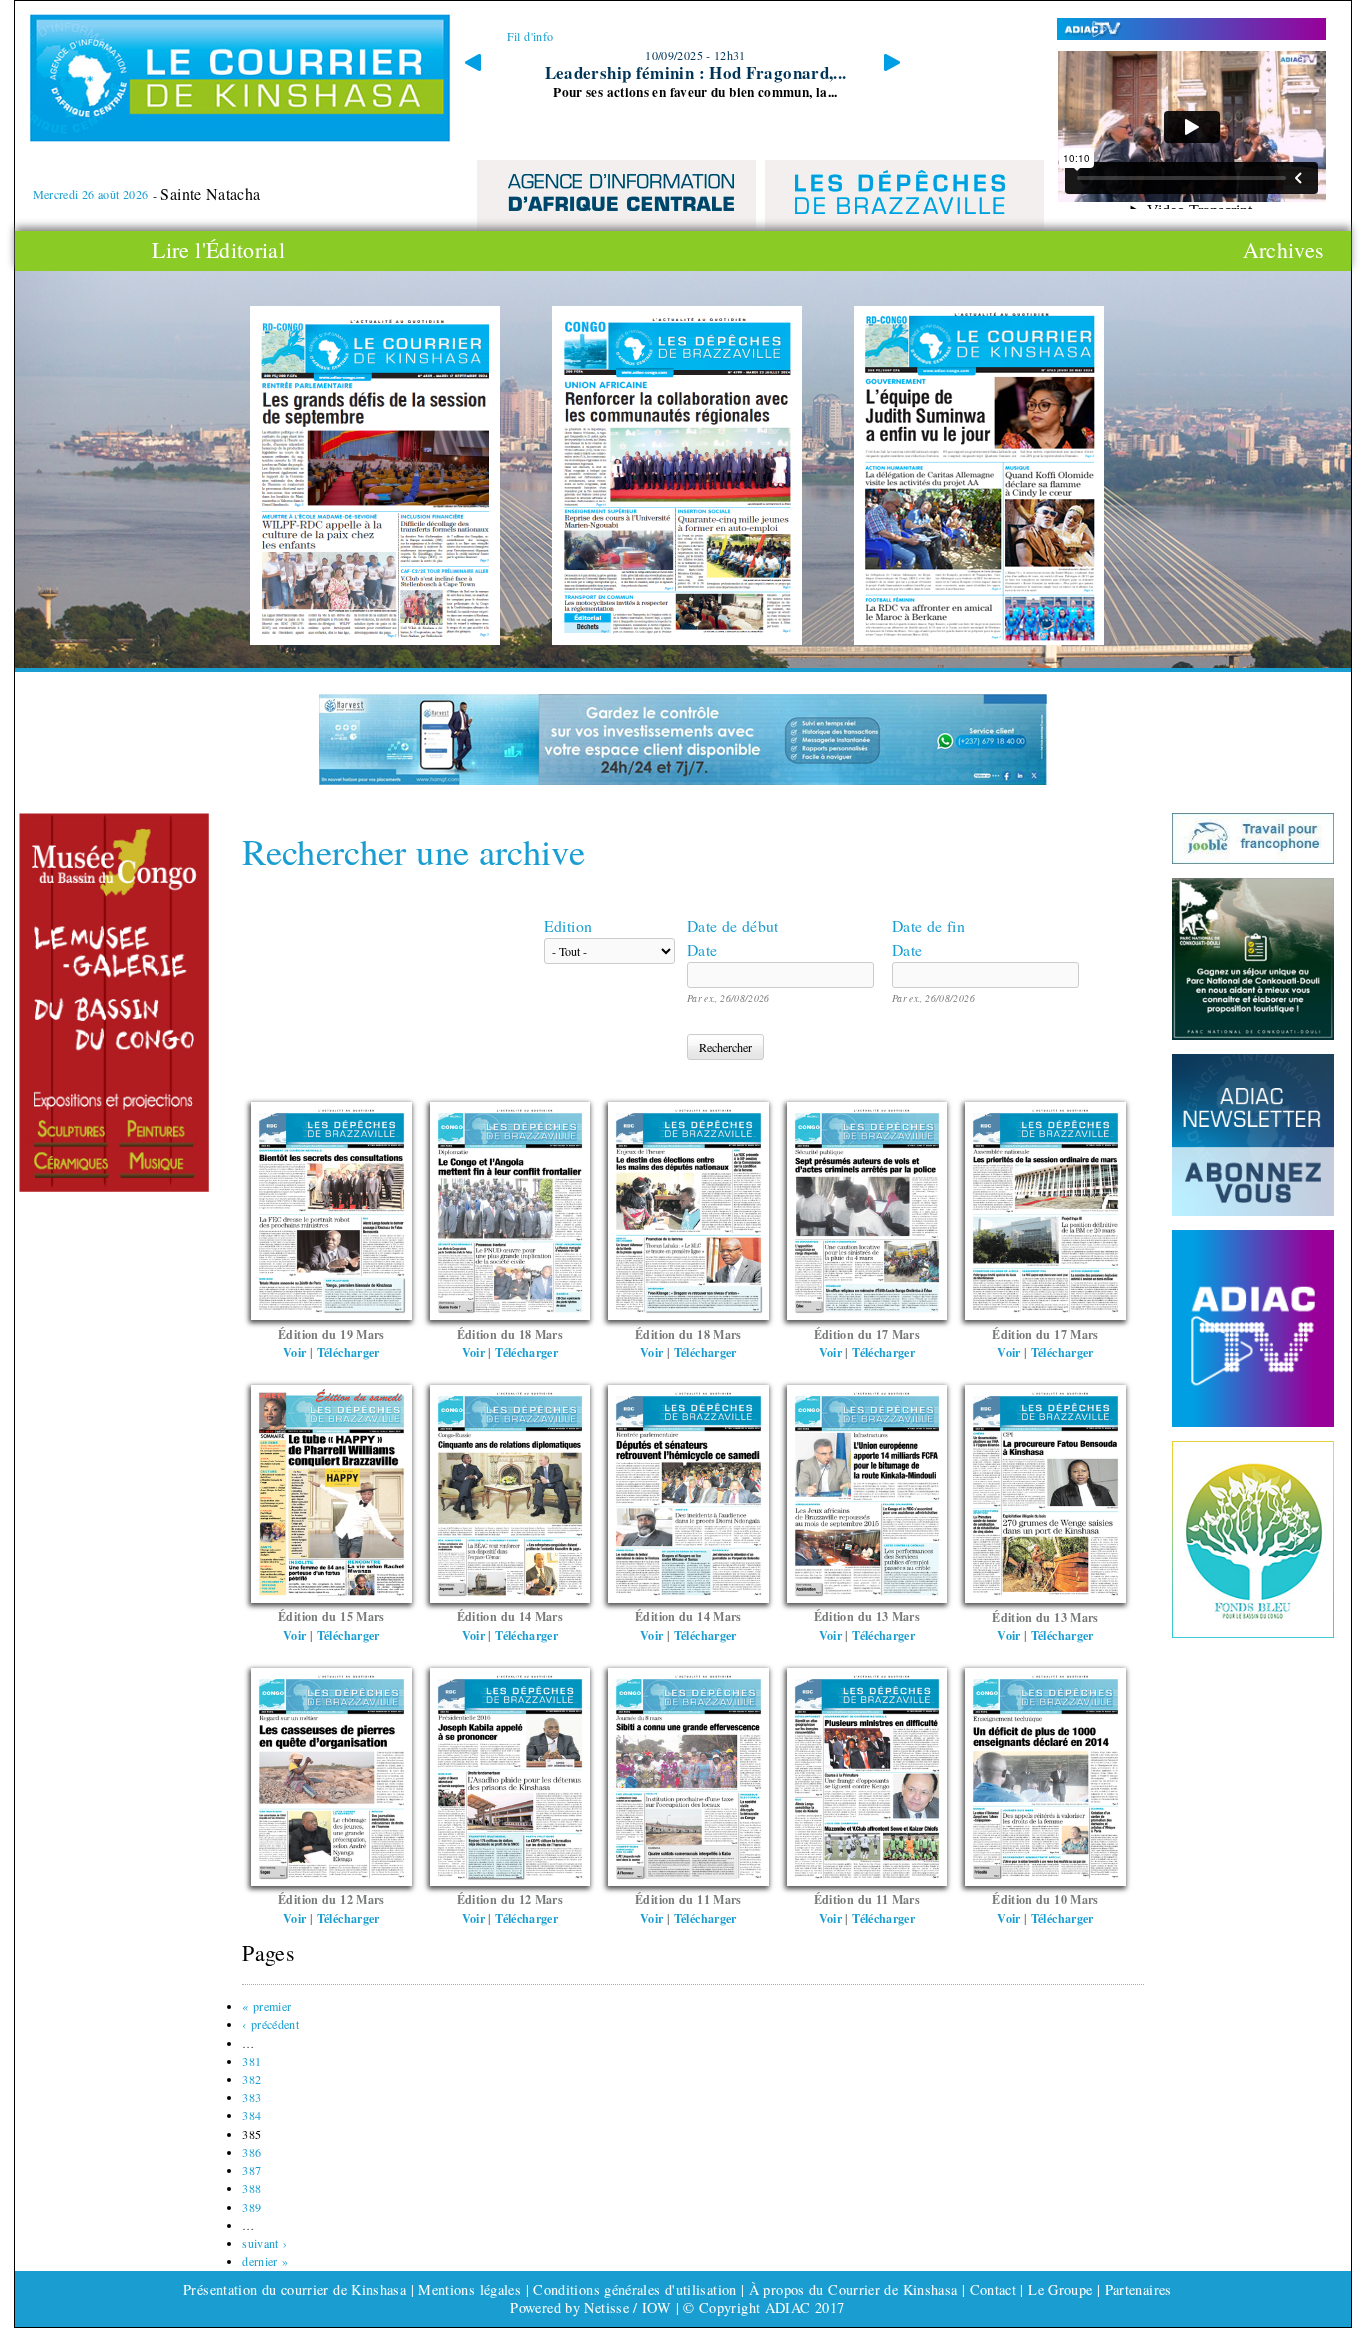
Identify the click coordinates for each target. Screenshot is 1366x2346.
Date (702, 949)
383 (251, 2097)
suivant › (264, 2243)
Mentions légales (469, 2289)
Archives (1284, 250)
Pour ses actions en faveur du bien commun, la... (695, 92)
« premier (266, 2006)
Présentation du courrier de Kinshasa (294, 2289)
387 (251, 2170)
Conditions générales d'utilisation (634, 2289)
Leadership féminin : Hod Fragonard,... (696, 72)
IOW (657, 2307)
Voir (294, 1352)
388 (251, 2188)
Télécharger (348, 1352)
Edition (568, 925)
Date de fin (928, 925)
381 (251, 2061)
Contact (993, 2289)
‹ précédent (270, 2024)
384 (251, 2115)
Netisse (606, 2307)
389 (251, 2207)
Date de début (733, 925)
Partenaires (1138, 2289)
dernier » (265, 2261)
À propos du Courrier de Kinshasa (855, 2289)
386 (251, 2152)
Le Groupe (1060, 2289)
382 (251, 2079)
